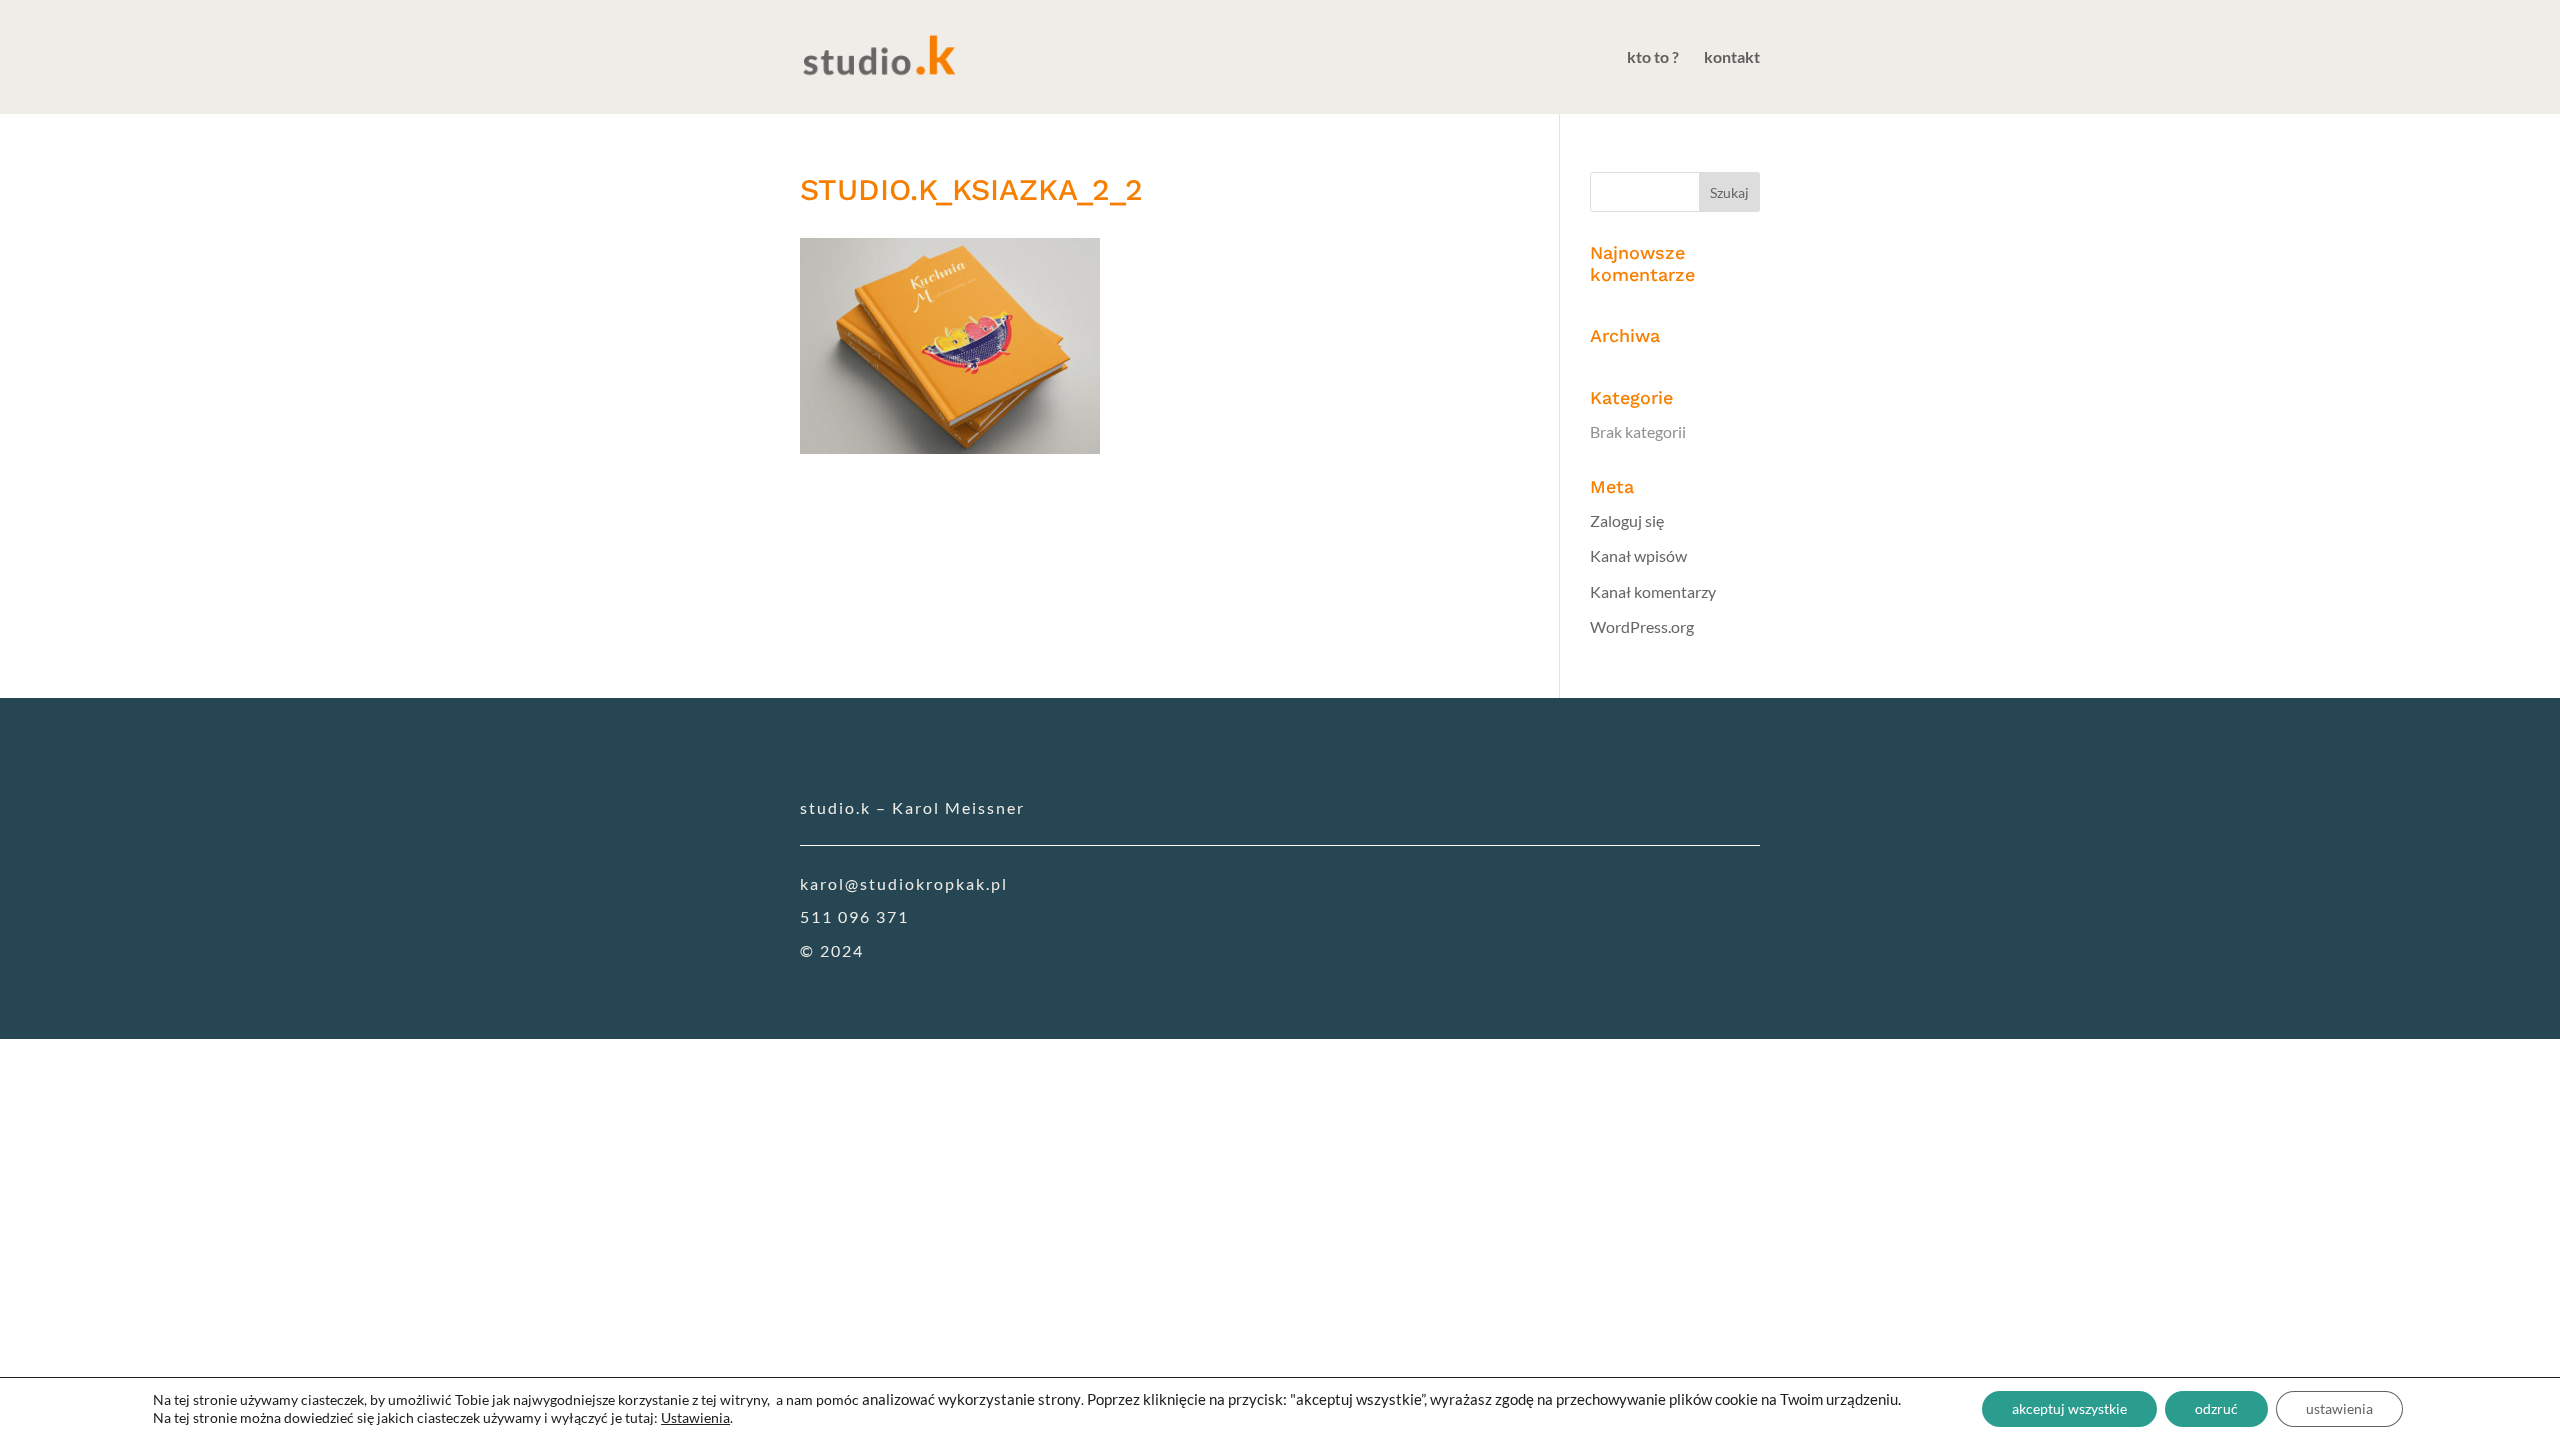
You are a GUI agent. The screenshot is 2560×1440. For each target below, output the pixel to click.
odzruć (2216, 1408)
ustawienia (2339, 1408)
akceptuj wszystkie (2069, 1408)
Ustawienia (695, 1417)
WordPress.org (1642, 626)
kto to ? (1653, 58)
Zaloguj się (1627, 520)
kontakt (1732, 58)
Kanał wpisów (1638, 555)
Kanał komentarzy (1653, 591)
